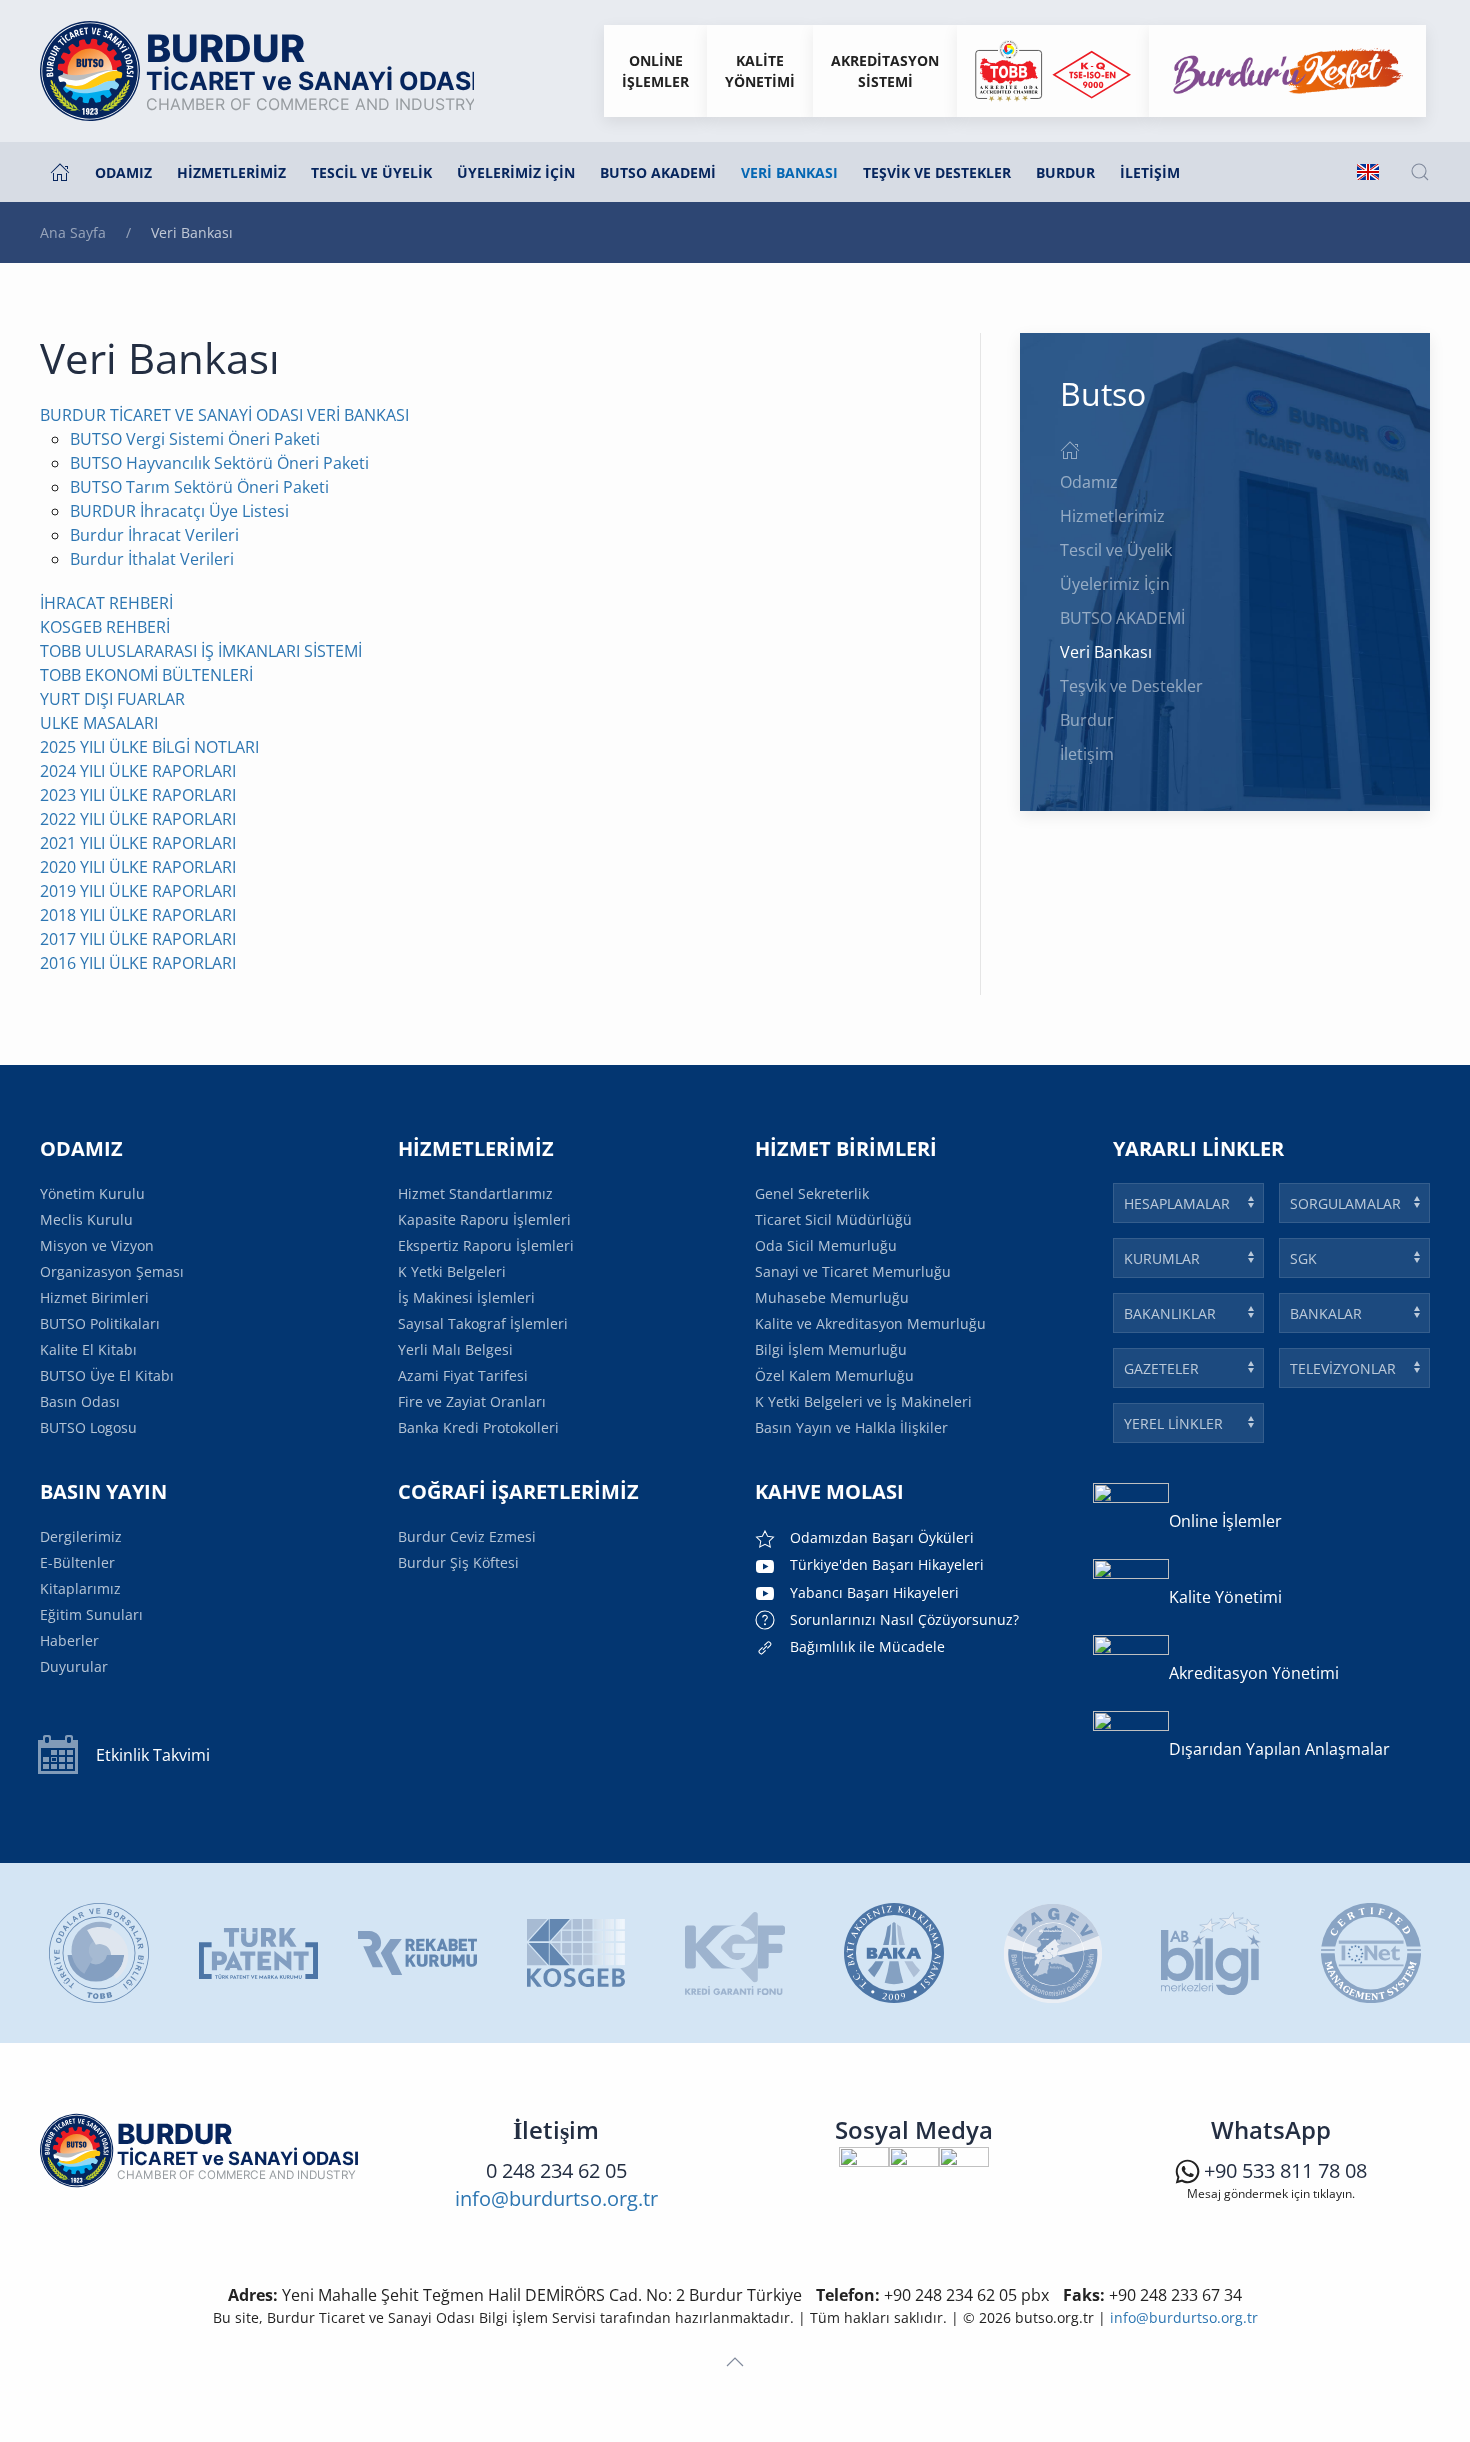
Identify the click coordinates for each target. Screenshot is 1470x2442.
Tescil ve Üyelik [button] (371, 172)
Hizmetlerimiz (1112, 516)
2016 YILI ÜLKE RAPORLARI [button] (138, 963)
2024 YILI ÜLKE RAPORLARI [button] (138, 771)
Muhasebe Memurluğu (832, 1297)
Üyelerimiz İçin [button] (516, 172)
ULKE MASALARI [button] (99, 723)
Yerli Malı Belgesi (455, 1349)
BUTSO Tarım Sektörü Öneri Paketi (199, 487)
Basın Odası (80, 1401)
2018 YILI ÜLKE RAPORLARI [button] (138, 915)
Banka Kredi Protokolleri (478, 1427)
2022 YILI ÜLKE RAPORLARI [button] (138, 819)
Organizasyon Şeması (112, 1271)
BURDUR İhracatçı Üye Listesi (179, 511)
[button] (1420, 172)
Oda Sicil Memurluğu (826, 1245)
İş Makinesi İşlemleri (466, 1297)
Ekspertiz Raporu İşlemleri (486, 1245)
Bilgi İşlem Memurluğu (831, 1349)
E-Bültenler (77, 1562)
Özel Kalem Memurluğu (834, 1375)
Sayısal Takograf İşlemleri (483, 1323)
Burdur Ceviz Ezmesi (467, 1536)
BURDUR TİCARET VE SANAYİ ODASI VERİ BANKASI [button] (224, 415)
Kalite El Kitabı (88, 1349)
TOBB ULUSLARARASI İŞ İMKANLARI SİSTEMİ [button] (201, 651)
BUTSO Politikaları (100, 1323)
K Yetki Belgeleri (452, 1271)
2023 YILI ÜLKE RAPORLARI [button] (138, 795)
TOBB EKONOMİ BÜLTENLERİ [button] (146, 675)
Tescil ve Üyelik (1116, 550)
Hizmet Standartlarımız (475, 1193)
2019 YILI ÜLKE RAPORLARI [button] (138, 891)
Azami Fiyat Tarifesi (463, 1375)
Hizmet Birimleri (94, 1297)
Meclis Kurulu (86, 1219)
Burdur (1065, 172)
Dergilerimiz (81, 1536)
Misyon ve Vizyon (97, 1245)
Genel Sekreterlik (812, 1193)
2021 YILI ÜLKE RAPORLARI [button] (138, 843)
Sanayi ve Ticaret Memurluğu (853, 1271)
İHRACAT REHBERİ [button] (106, 603)
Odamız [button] (123, 172)
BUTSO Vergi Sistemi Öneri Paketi (195, 439)
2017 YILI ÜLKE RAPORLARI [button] (138, 939)
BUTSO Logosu (88, 1427)
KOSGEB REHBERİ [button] (105, 627)
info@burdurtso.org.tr (556, 2198)
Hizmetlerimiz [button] (231, 172)
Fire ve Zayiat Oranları (472, 1401)
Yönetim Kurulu (92, 1193)
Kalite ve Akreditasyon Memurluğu (870, 1323)
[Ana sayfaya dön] (257, 71)
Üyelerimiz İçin (1115, 584)
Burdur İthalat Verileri (152, 559)
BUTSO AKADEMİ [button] (658, 172)
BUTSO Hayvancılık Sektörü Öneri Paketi (219, 463)
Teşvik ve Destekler (937, 172)
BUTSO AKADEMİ (1122, 618)
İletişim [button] (1150, 172)
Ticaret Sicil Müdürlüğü (833, 1219)
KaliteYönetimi (760, 71)
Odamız (1089, 482)
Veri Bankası (789, 172)
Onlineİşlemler (655, 71)
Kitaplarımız (80, 1588)
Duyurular (74, 1666)
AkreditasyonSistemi (885, 71)
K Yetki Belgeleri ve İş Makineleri (863, 1401)
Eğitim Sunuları (91, 1614)
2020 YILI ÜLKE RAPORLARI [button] (138, 867)
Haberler (69, 1640)
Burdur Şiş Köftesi (458, 1562)
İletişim (1087, 754)
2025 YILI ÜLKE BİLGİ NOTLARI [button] (149, 747)
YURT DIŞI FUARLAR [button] (112, 699)
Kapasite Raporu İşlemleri (484, 1219)
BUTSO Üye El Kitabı (107, 1375)
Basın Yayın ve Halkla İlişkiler (851, 1427)
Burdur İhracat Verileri (154, 535)
